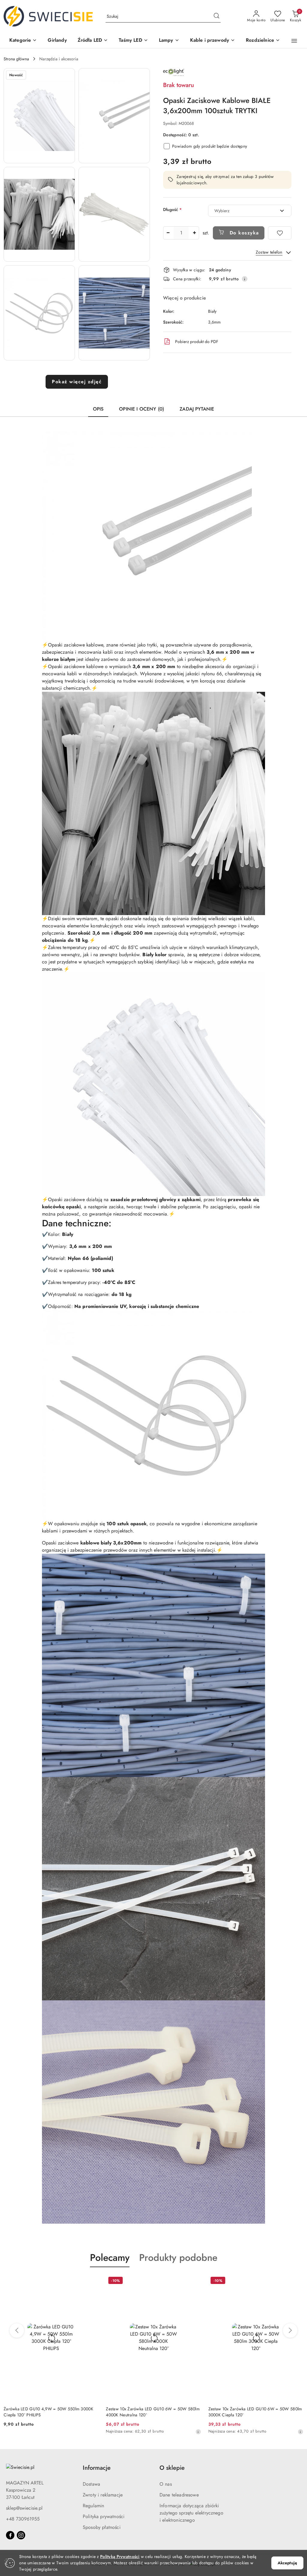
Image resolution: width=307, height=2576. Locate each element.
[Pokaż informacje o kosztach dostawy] (245, 279)
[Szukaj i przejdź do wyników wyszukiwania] (216, 17)
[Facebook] (10, 2535)
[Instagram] (21, 2535)
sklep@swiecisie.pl (24, 2508)
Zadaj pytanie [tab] (197, 409)
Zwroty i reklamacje (103, 2495)
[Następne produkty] (290, 2330)
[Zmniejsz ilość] (168, 233)
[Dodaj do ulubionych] (280, 233)
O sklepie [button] (172, 2468)
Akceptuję (287, 2563)
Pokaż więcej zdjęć (77, 382)
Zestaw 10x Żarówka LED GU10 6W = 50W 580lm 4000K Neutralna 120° (51, 2412)
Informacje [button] (97, 2468)
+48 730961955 (23, 2519)
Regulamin (93, 2506)
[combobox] (250, 211)
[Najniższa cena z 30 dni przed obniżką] (96, 2432)
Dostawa (91, 2484)
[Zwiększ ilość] (194, 233)
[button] (23, 41)
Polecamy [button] (110, 2258)
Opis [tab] (98, 409)
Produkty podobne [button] (178, 2258)
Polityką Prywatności (120, 2556)
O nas (166, 2484)
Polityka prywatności (104, 2516)
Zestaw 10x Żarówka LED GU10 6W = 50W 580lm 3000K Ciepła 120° (153, 2412)
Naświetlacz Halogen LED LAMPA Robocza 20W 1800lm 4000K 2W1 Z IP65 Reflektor (253, 2412)
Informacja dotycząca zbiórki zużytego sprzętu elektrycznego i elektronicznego (191, 2513)
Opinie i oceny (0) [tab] (142, 409)
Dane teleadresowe (179, 2495)
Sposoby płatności (102, 2527)
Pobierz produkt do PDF (197, 342)
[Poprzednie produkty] (17, 2330)
